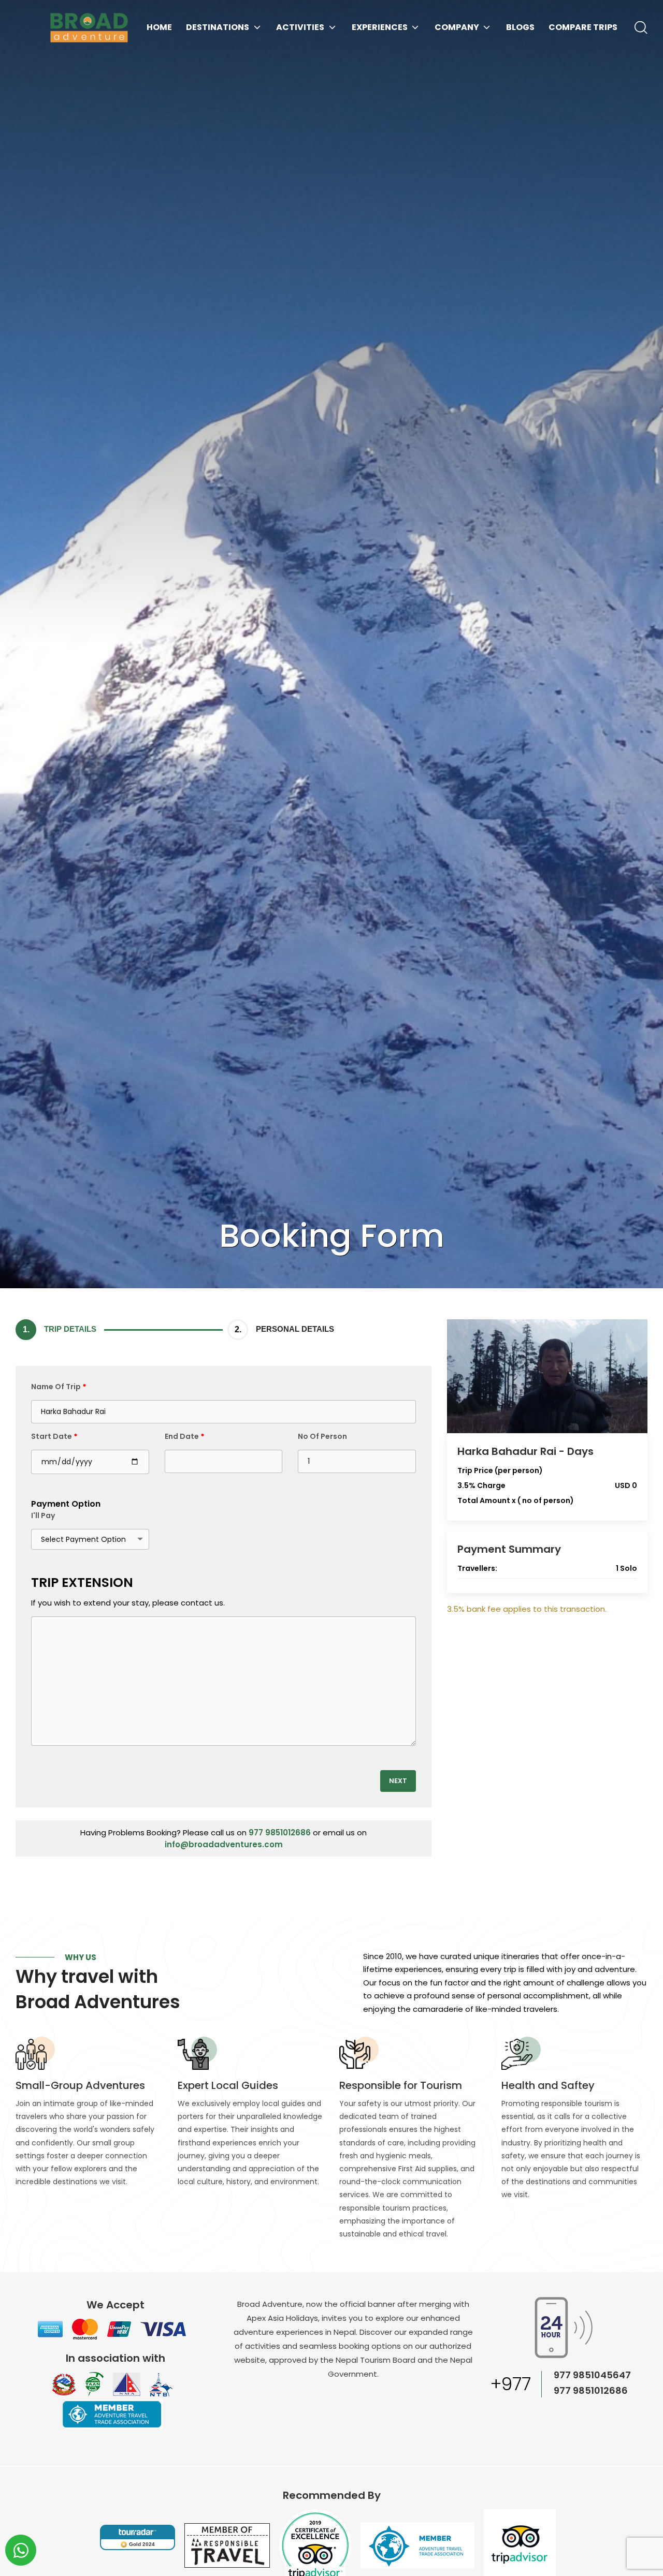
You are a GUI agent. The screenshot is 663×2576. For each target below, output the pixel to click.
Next (398, 1781)
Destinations (218, 27)
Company (457, 27)
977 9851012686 (280, 1832)
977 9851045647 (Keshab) (592, 2376)
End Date (185, 1436)
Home (159, 27)
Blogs (520, 27)
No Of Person (322, 1436)
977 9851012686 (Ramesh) (591, 2391)
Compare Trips (583, 27)
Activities (300, 27)
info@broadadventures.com (224, 1844)
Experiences (380, 27)
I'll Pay (43, 1515)
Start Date (54, 1436)
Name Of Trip (59, 1387)
